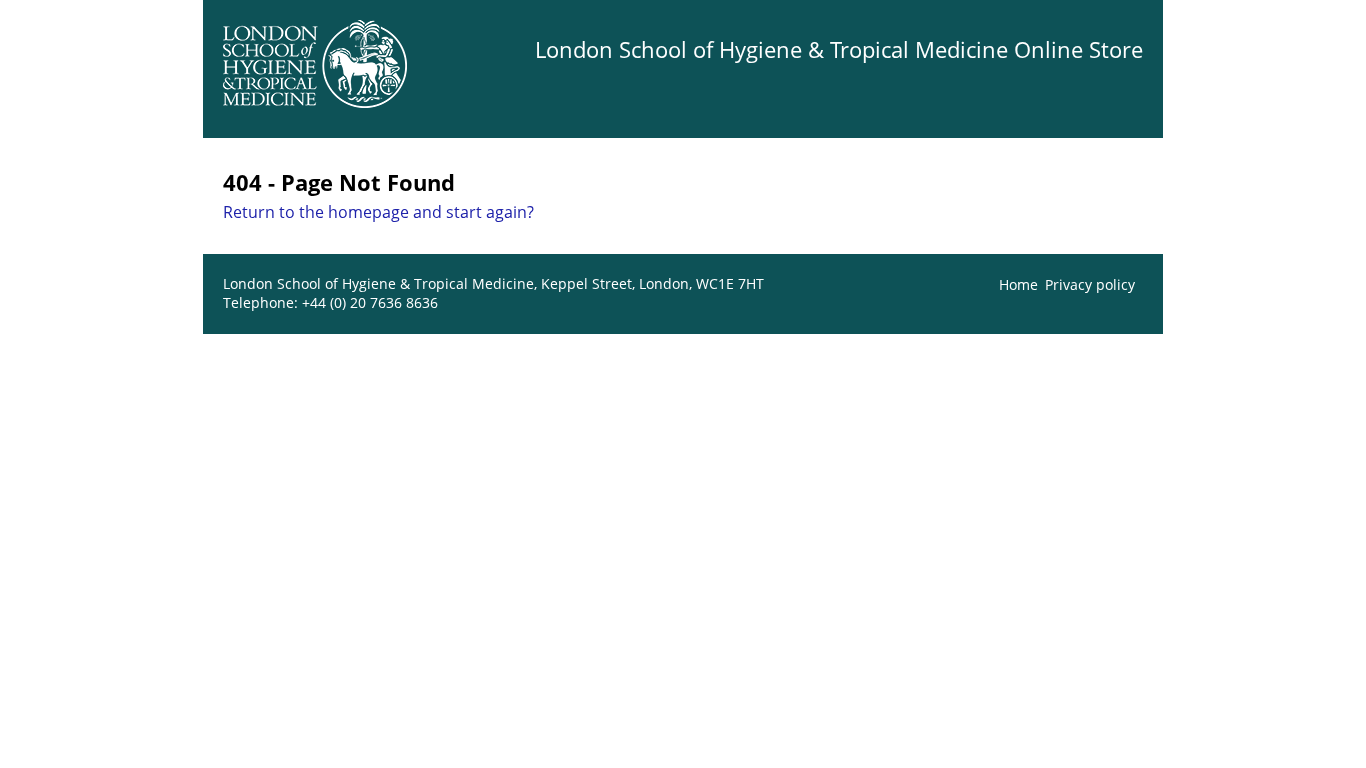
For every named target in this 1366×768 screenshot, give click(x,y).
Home (1018, 284)
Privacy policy (1090, 284)
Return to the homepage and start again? (378, 212)
